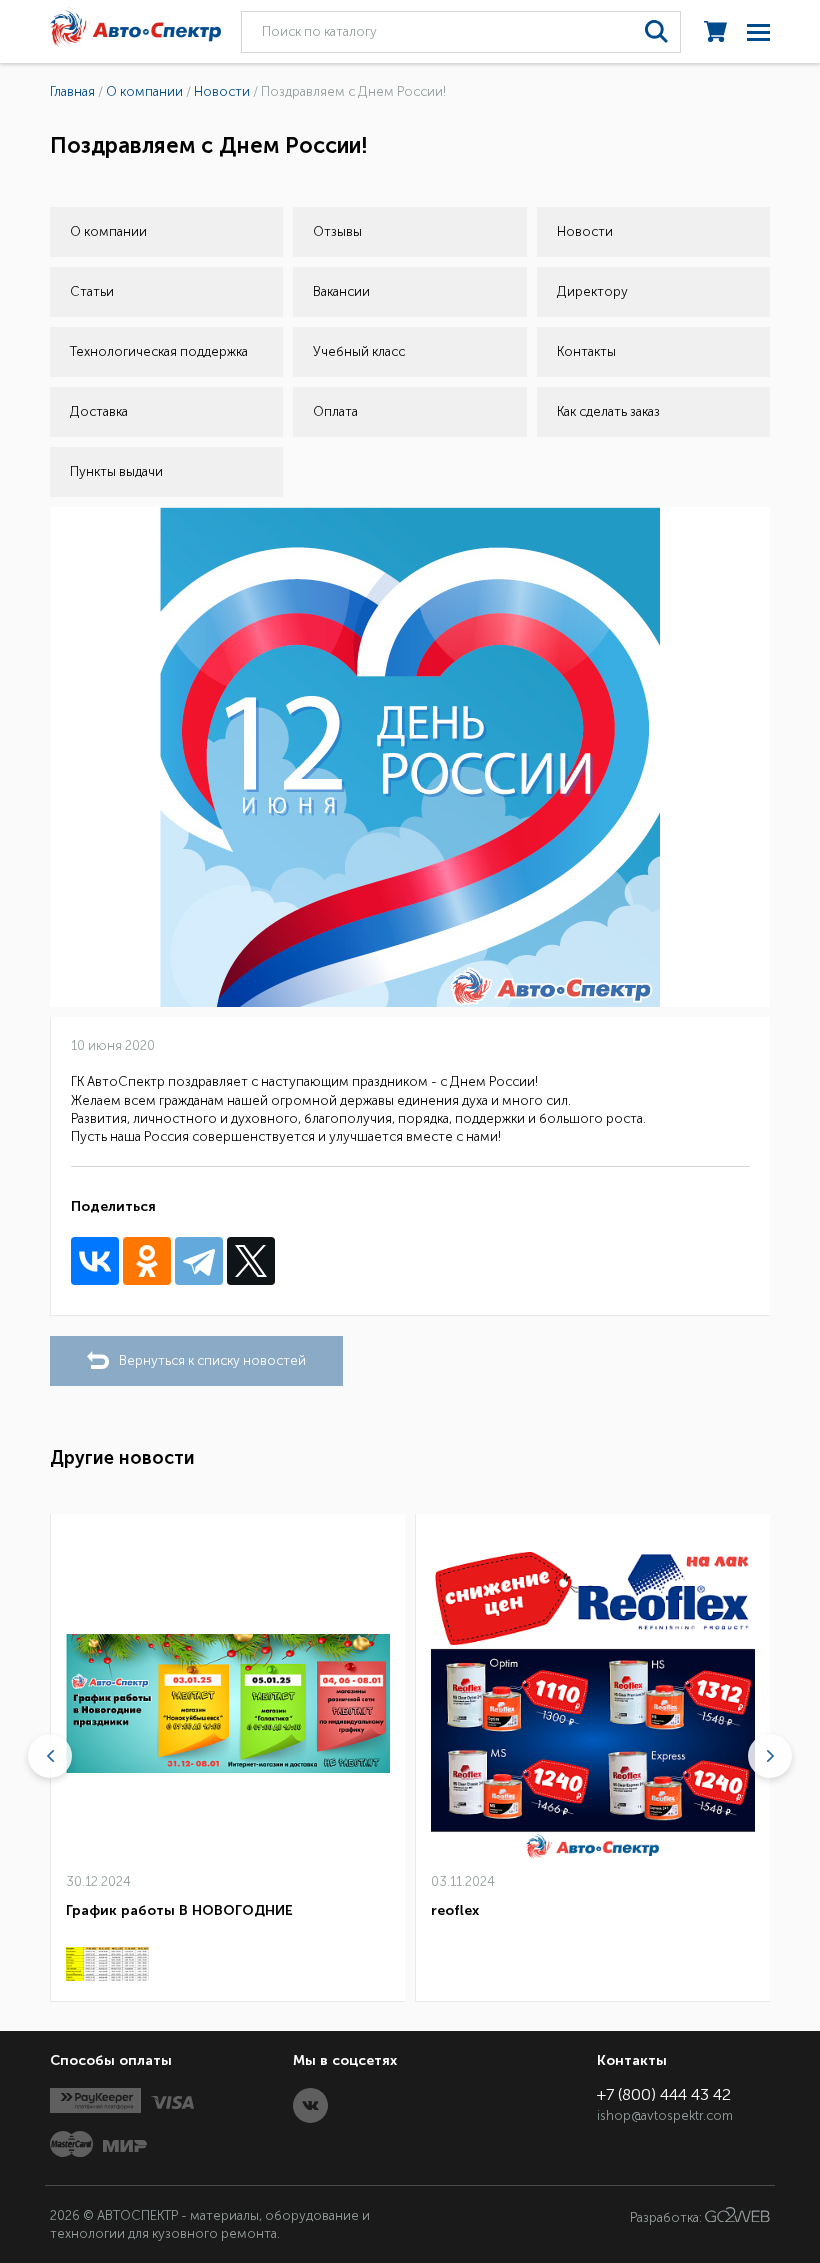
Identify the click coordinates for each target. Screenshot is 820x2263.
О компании (108, 231)
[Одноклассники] (147, 1261)
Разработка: (667, 2217)
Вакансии (341, 291)
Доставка (99, 411)
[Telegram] (199, 1261)
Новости (585, 231)
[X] (251, 1261)
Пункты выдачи (116, 471)
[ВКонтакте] (95, 1261)
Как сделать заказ (608, 411)
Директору (592, 291)
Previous (50, 1756)
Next (770, 1756)
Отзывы (337, 231)
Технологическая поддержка (159, 351)
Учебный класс (359, 351)
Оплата (335, 411)
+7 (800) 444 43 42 (664, 2094)
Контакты (586, 351)
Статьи (92, 291)
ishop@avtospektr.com (665, 2115)
